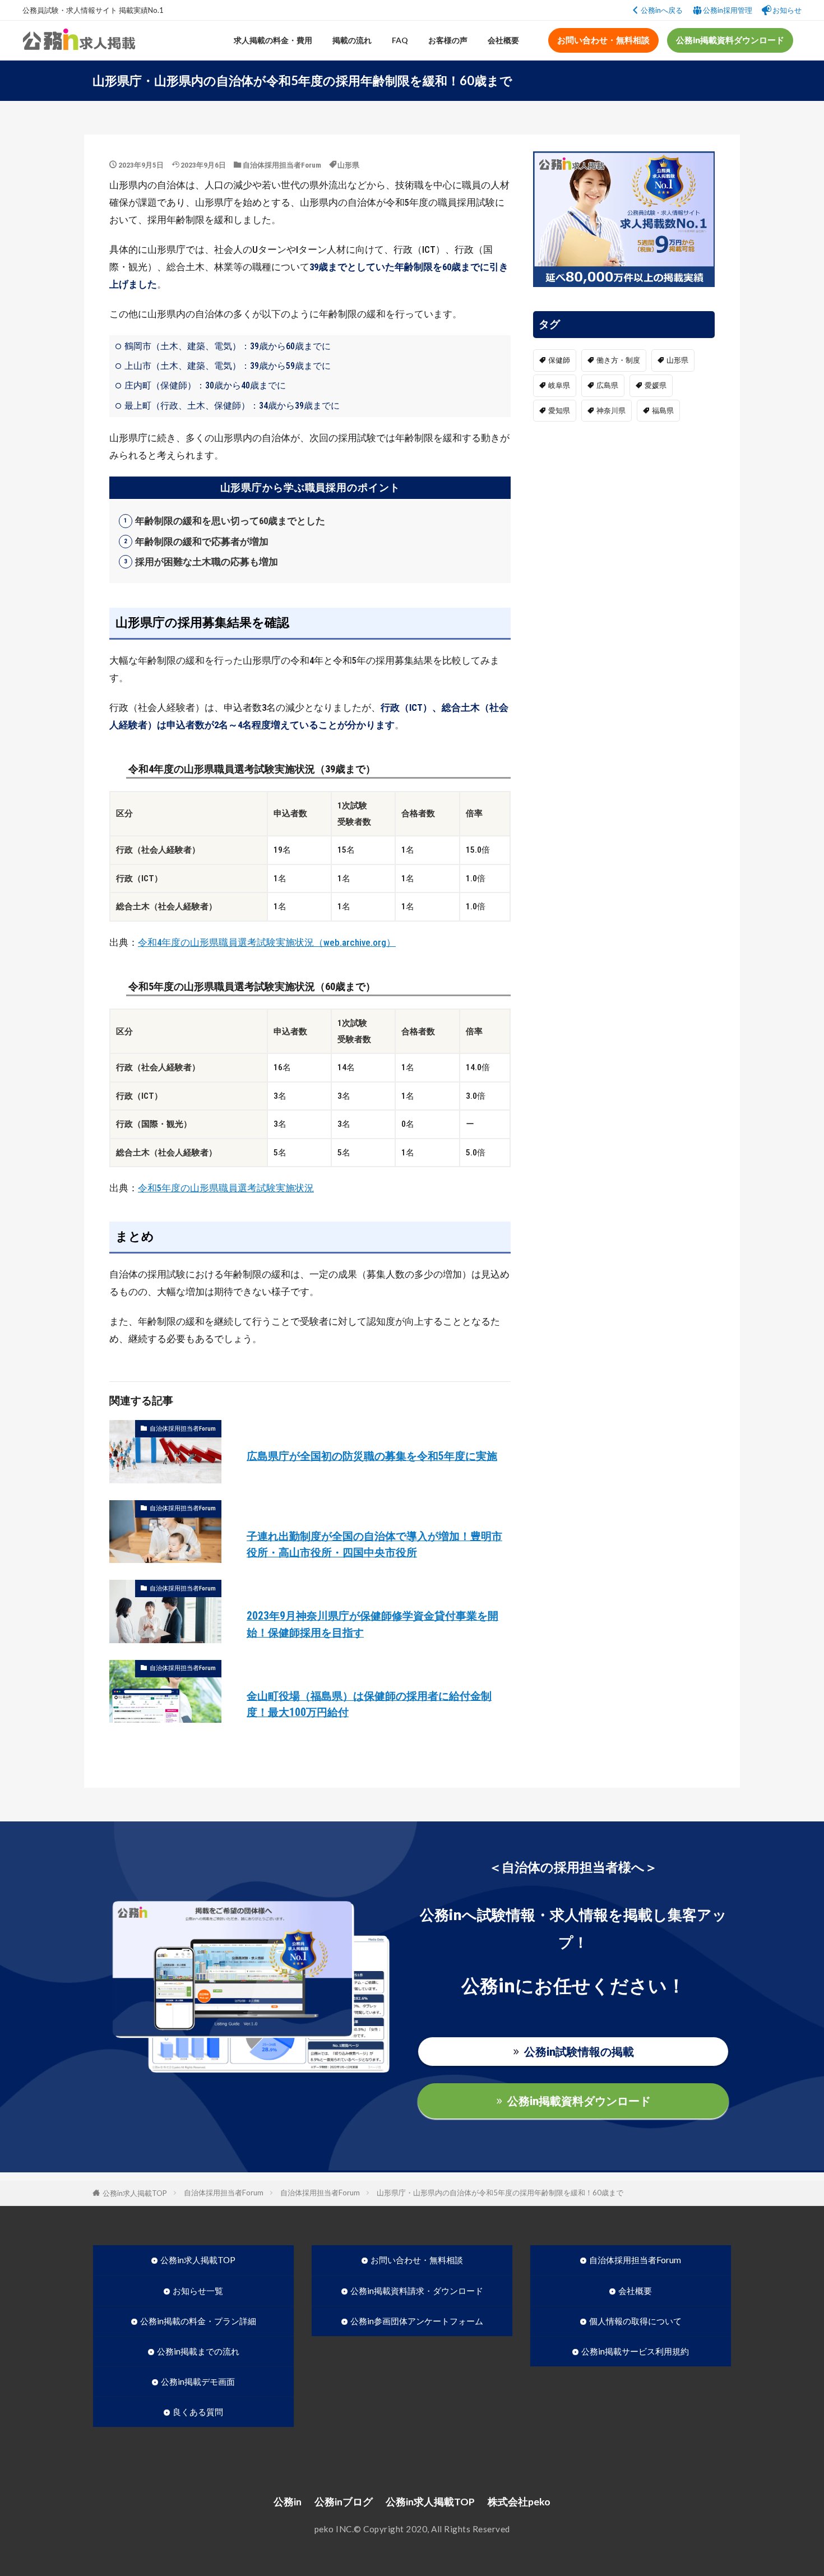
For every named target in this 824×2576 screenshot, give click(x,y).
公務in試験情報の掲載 (579, 2051)
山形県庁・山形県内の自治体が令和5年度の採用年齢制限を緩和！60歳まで (500, 2193)
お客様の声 (448, 40)
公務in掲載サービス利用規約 (635, 2351)
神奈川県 (611, 411)
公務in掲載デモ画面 (198, 2381)
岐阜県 (559, 385)
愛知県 (559, 411)
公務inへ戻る (662, 10)
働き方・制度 (618, 360)
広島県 (607, 385)
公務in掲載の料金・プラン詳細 (198, 2321)
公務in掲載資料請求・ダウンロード (417, 2291)
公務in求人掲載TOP (135, 2193)
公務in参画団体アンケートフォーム (417, 2321)
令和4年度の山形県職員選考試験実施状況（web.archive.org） (267, 942)
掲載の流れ (352, 40)
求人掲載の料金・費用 (273, 40)
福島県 (663, 411)
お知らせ (787, 10)
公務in (288, 2502)
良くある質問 (198, 2412)
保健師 (559, 360)
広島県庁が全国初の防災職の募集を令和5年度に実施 (372, 1456)
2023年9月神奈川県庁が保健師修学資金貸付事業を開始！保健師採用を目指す (372, 1624)
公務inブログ (344, 2502)
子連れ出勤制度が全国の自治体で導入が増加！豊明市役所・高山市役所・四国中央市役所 (374, 1544)
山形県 (348, 165)
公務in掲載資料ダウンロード (730, 40)
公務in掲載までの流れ (198, 2351)
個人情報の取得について (635, 2321)
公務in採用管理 (728, 10)
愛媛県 (656, 385)
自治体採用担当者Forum (282, 165)
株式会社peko (519, 2502)
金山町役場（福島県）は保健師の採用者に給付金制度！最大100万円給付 (369, 1704)
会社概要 (503, 40)
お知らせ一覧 (198, 2291)
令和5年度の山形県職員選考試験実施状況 (226, 1188)
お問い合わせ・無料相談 (603, 40)
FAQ (400, 40)
